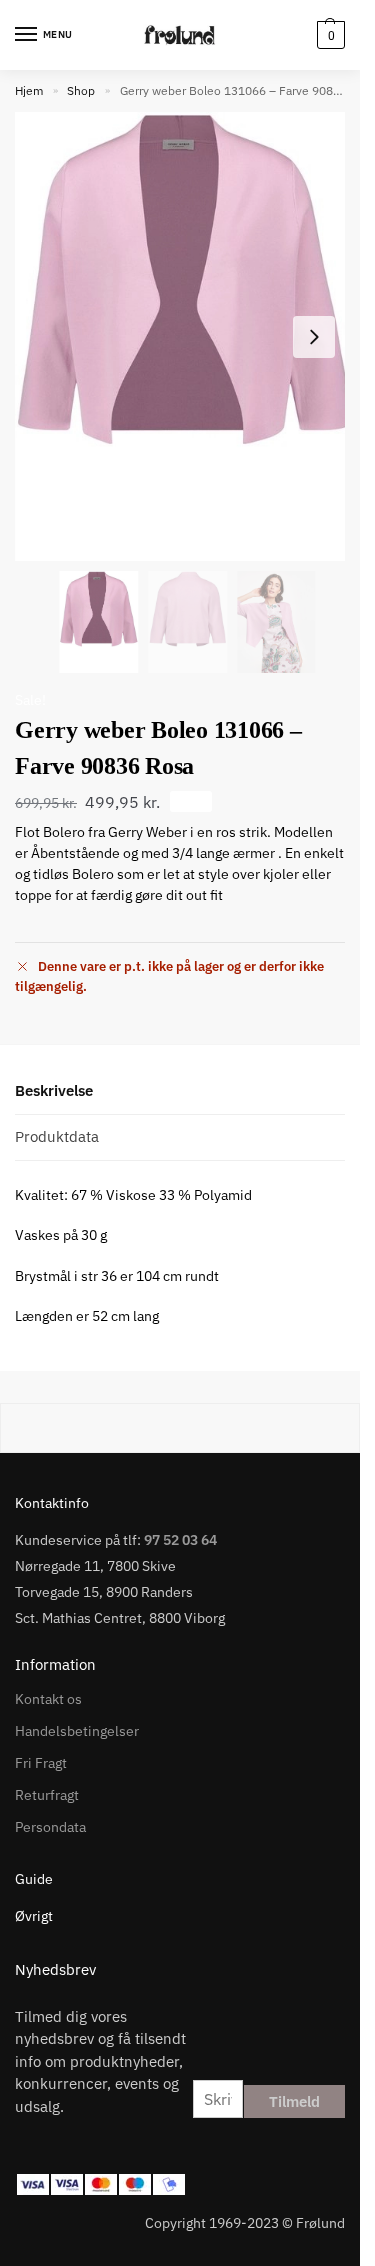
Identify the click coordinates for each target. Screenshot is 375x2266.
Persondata (50, 1827)
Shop (81, 90)
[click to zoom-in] (187, 336)
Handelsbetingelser (77, 1731)
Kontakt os (48, 1699)
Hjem (29, 90)
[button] (328, 35)
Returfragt (47, 1795)
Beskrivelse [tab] (54, 1090)
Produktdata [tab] (57, 1136)
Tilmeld (294, 2101)
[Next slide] (314, 337)
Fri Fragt (41, 1763)
